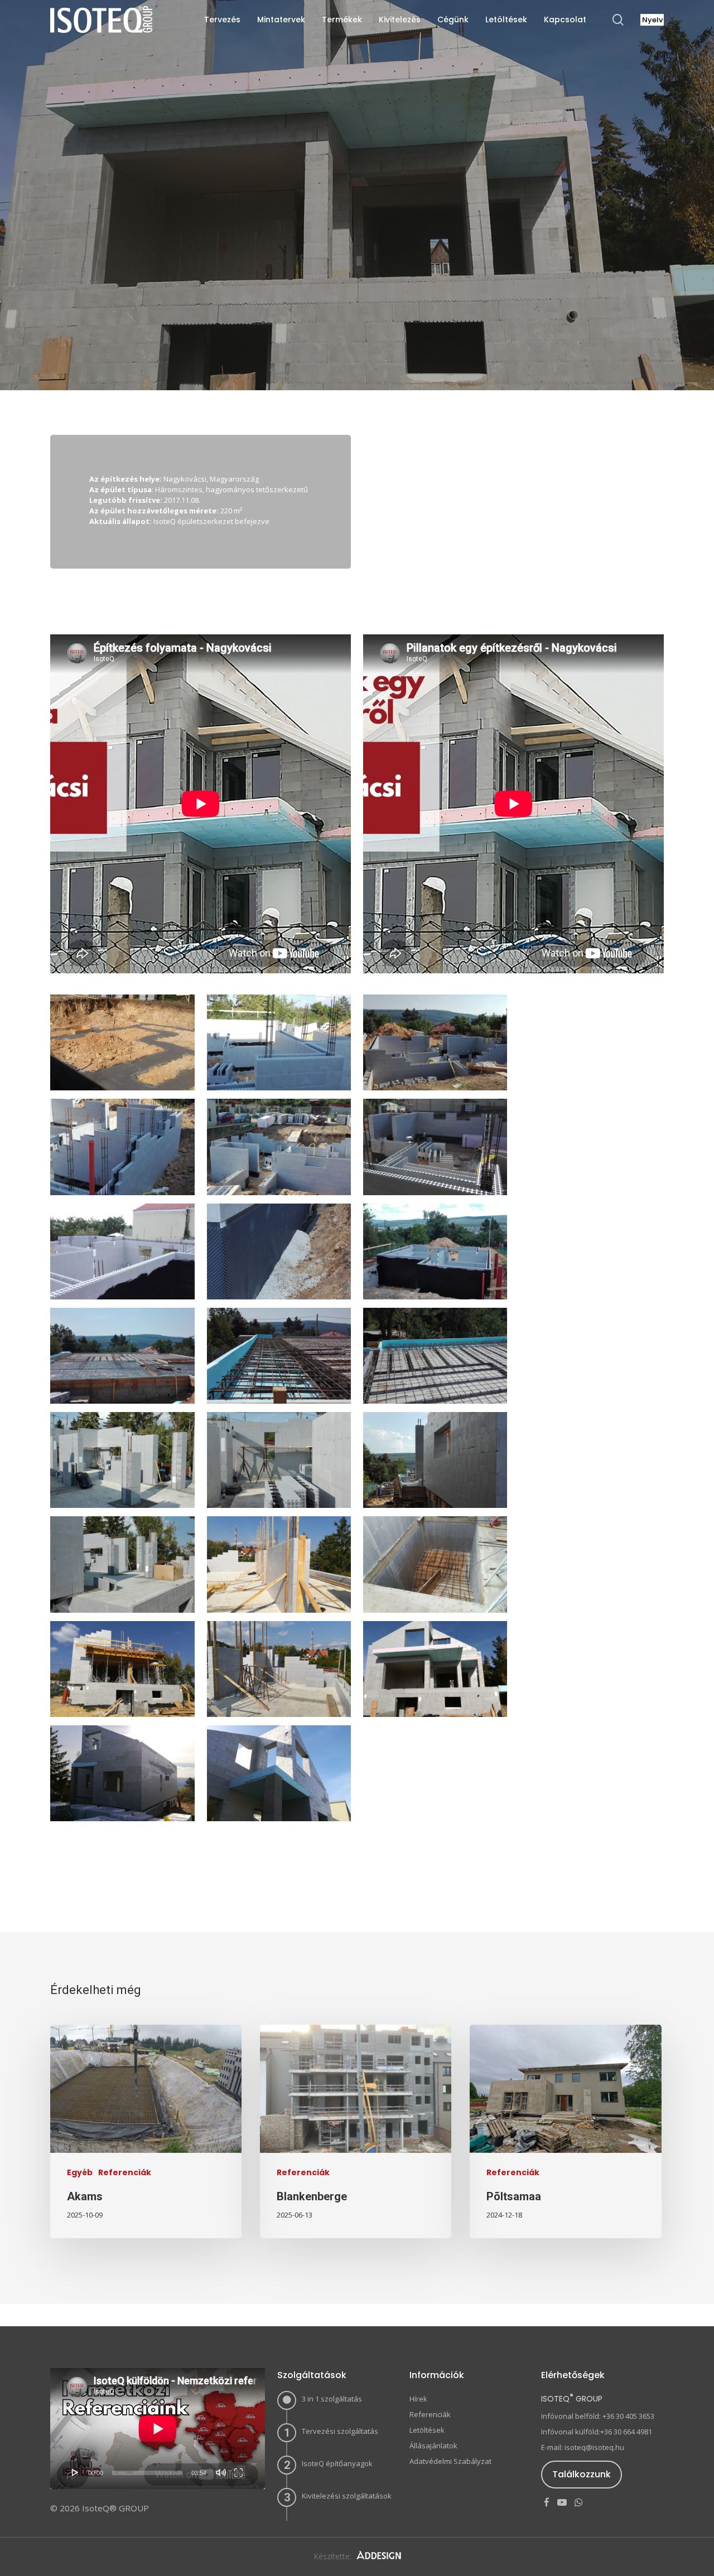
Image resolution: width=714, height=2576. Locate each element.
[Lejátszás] (75, 2472)
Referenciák (357, 302)
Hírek (418, 2399)
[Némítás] (221, 2472)
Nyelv (652, 20)
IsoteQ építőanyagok (337, 2463)
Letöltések (427, 2430)
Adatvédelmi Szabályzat (450, 2461)
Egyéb (80, 2173)
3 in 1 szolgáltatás (332, 2399)
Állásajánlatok (433, 2446)
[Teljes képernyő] (238, 2472)
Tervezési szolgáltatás (340, 2431)
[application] (158, 2429)
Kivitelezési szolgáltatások (347, 2496)
